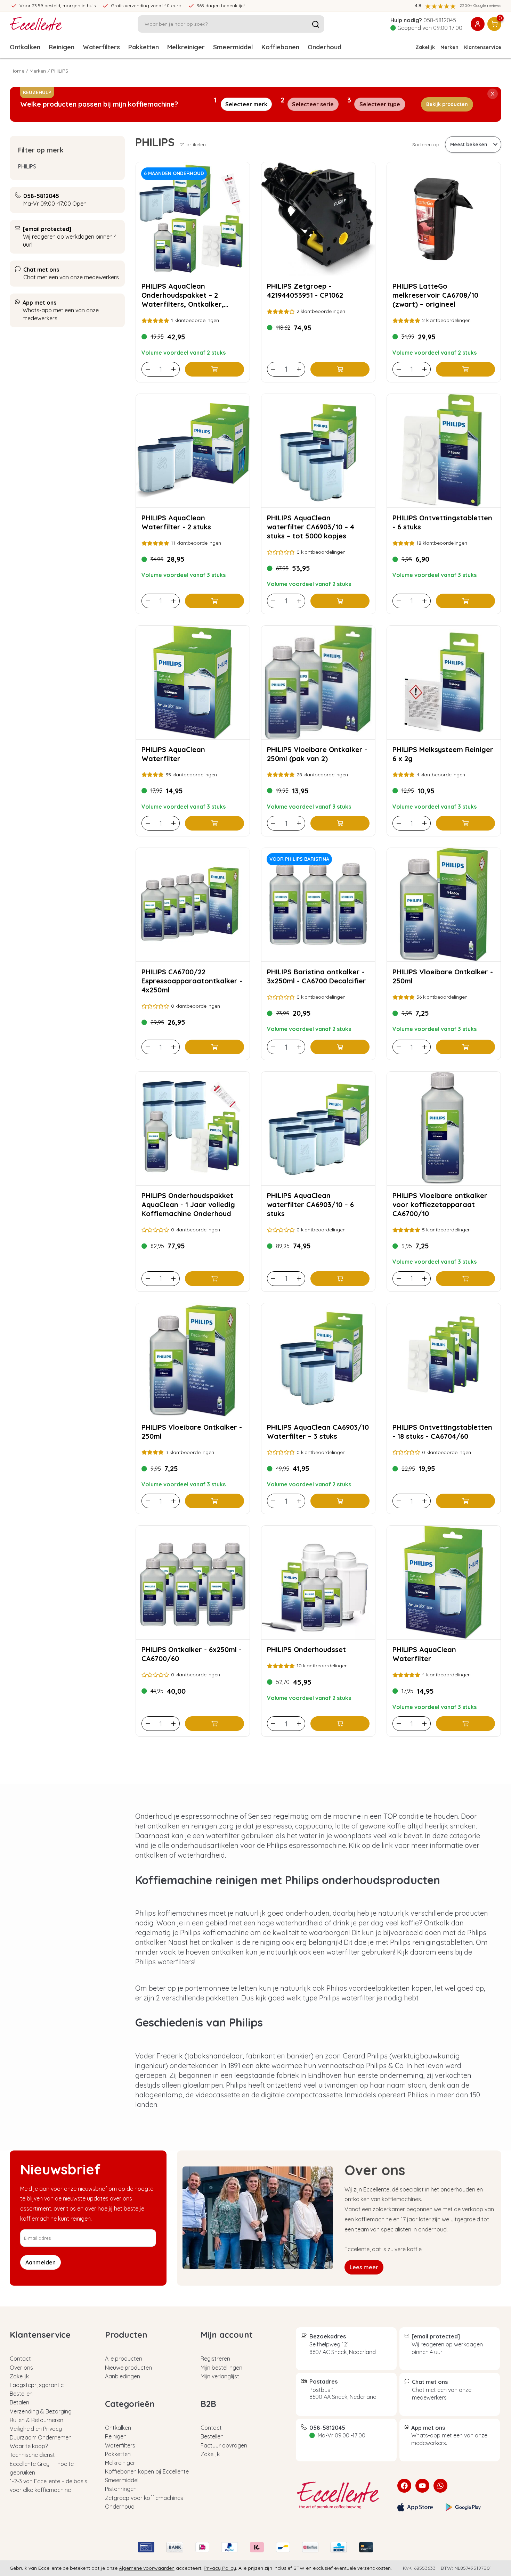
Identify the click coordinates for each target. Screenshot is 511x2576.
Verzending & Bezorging (41, 2411)
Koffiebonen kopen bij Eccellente (147, 2471)
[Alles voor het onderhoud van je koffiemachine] (341, 2495)
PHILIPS (27, 166)
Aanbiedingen (123, 2376)
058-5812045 (440, 20)
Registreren (215, 2359)
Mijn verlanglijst (220, 2376)
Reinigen (62, 47)
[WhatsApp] (440, 2486)
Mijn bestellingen (221, 2368)
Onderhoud (325, 47)
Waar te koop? (29, 2446)
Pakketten (144, 47)
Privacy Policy (220, 2568)
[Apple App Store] (415, 2507)
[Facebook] (404, 2486)
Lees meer (364, 2267)
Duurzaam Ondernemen (41, 2437)
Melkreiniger (186, 47)
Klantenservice (483, 47)
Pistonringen (121, 2489)
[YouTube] (422, 2486)
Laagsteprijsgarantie (37, 2385)
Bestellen (21, 2394)
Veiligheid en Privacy (36, 2429)
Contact (20, 2359)
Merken (449, 47)
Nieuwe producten (128, 2368)
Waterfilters (101, 47)
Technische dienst (32, 2455)
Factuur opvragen (224, 2445)
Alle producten (124, 2359)
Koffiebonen (280, 47)
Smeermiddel (233, 47)
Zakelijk (425, 47)
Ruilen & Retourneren (36, 2420)
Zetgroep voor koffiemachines (144, 2498)
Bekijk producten (447, 104)
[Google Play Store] (463, 2507)
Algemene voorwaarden (147, 2568)
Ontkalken (25, 47)
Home (17, 71)
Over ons (21, 2368)
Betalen (19, 2402)
